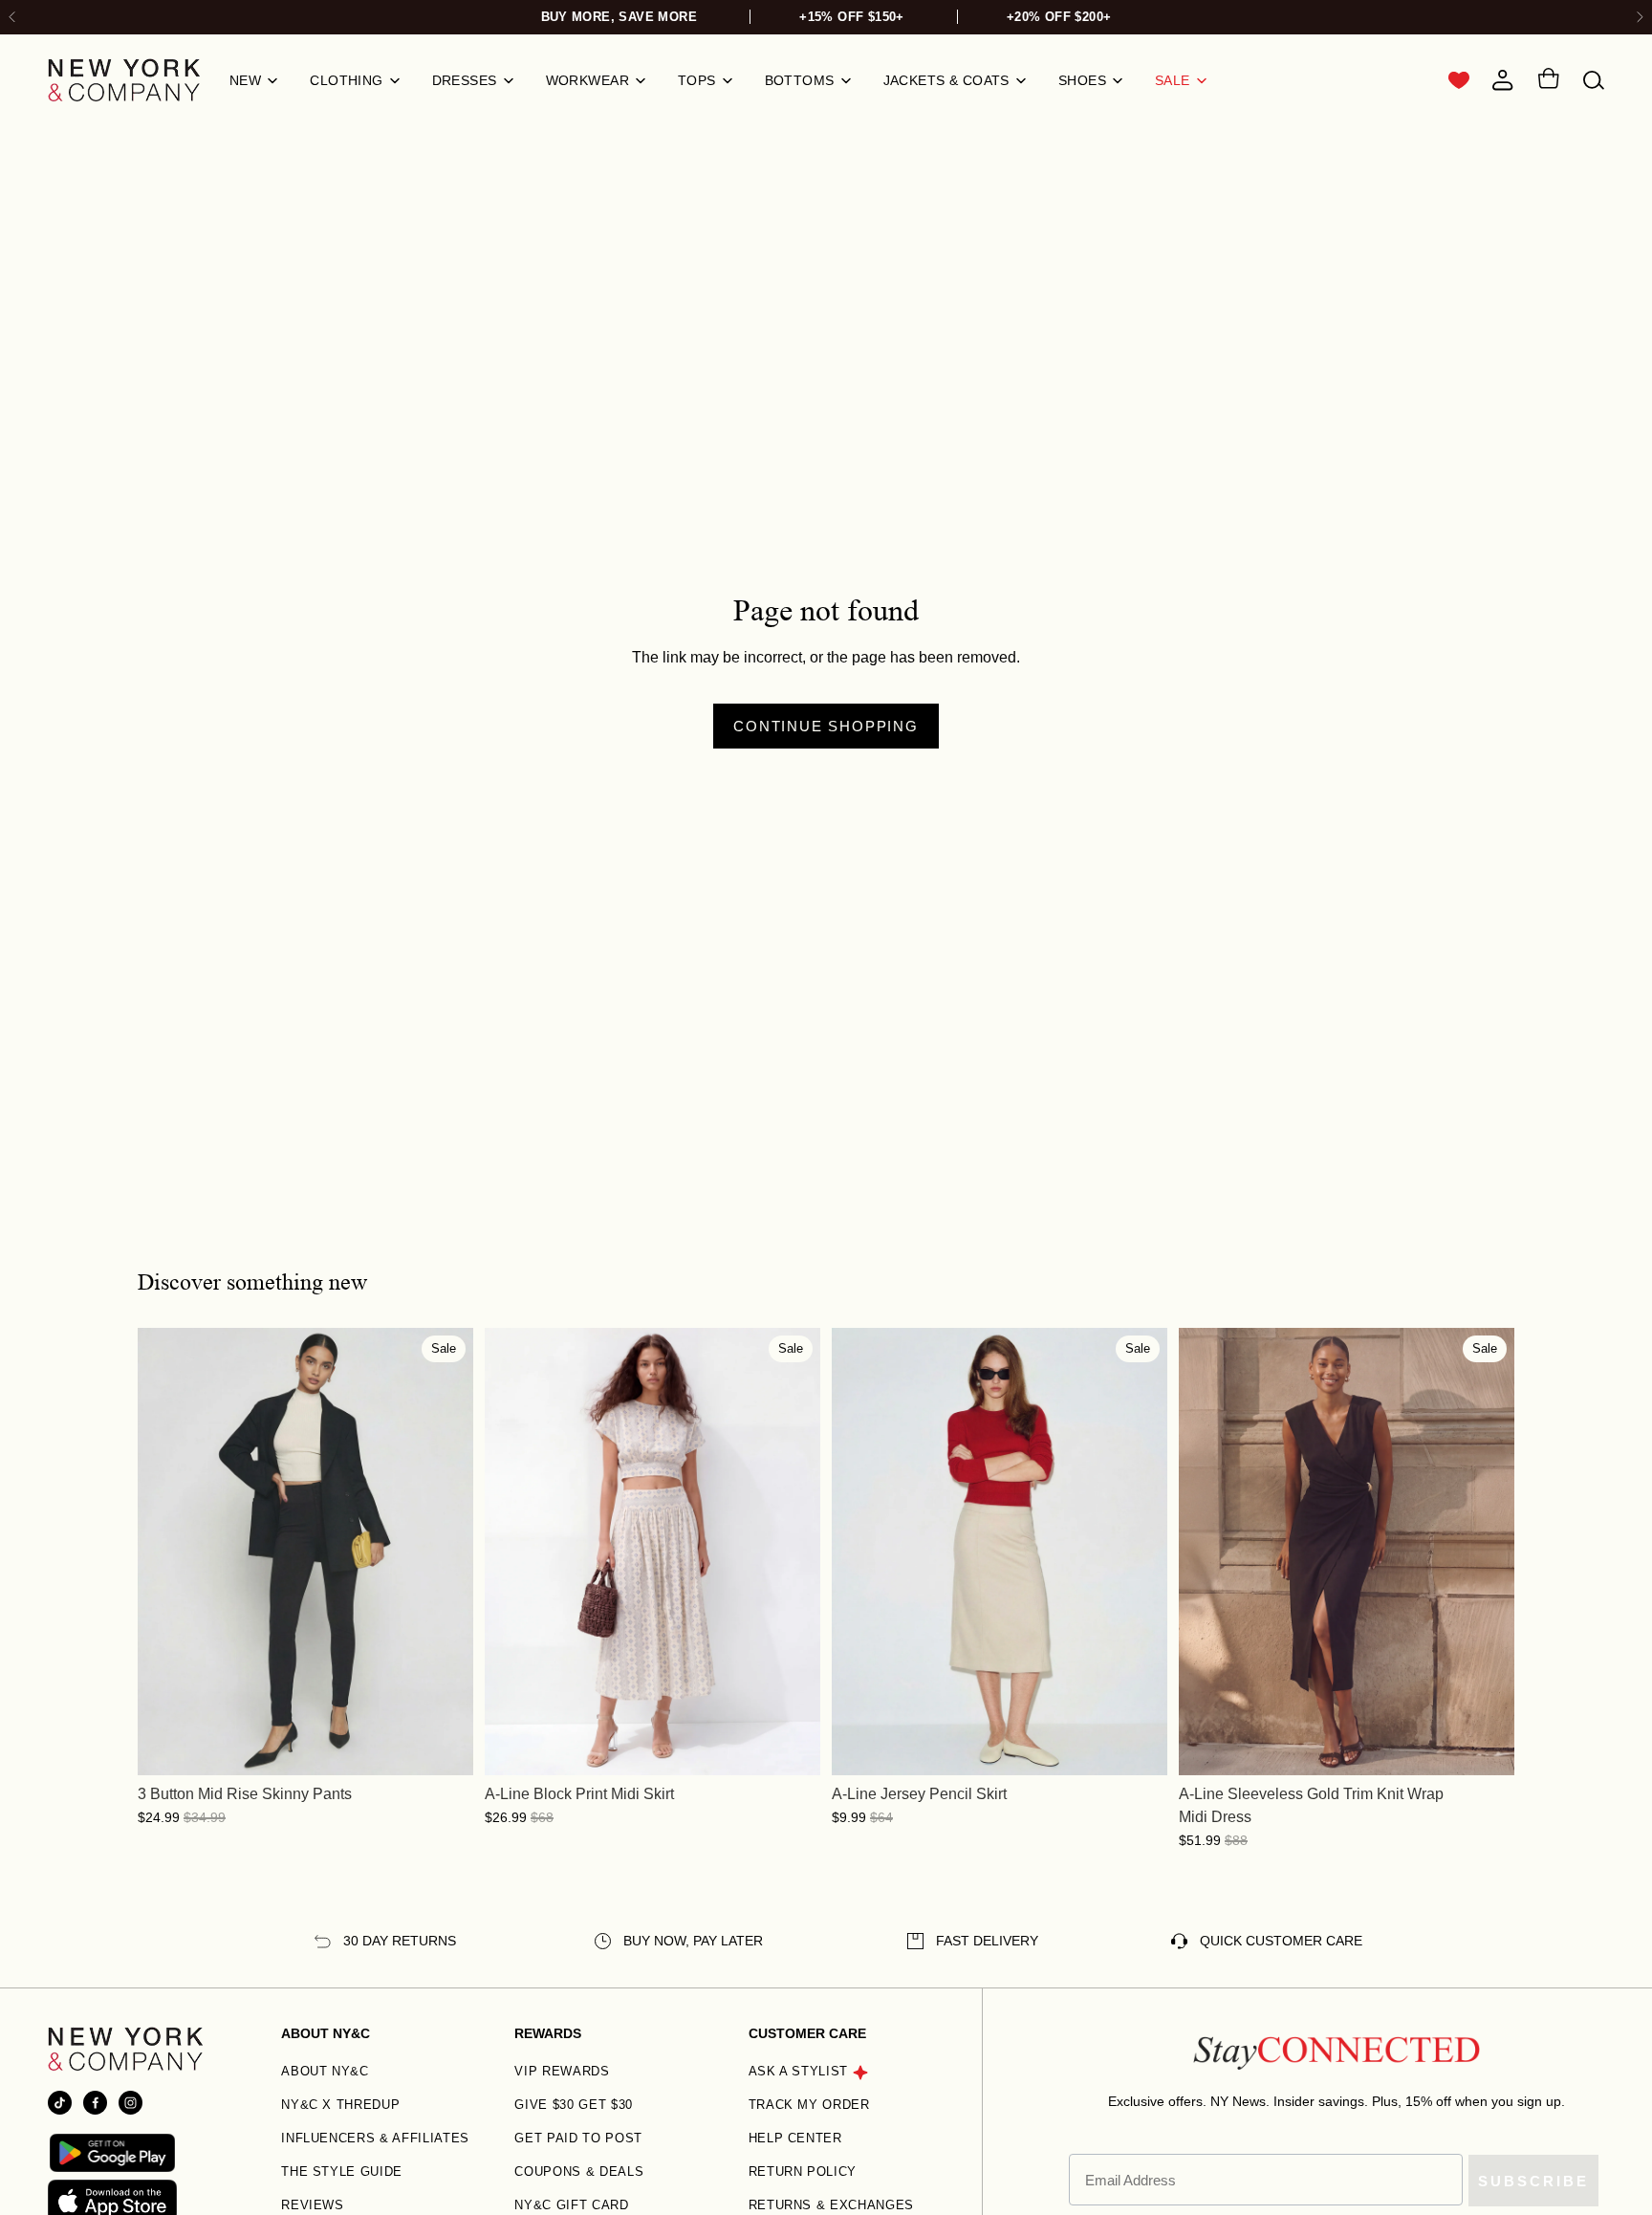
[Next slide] (1639, 18)
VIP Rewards (562, 2071)
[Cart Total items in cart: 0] (1548, 81)
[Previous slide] (166, 1552)
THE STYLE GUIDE (342, 2172)
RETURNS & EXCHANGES (831, 2205)
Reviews (313, 2205)
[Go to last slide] (13, 18)
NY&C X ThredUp (340, 2105)
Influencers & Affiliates (375, 2138)
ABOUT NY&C (325, 2071)
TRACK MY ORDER (809, 2105)
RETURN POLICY (803, 2172)
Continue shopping (826, 726)
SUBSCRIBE (1533, 2181)
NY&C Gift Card (571, 2205)
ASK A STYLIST (798, 2071)
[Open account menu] (1503, 80)
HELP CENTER (795, 2138)
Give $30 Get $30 (573, 2105)
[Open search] (1594, 81)
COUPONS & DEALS (579, 2172)
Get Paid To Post (578, 2138)
